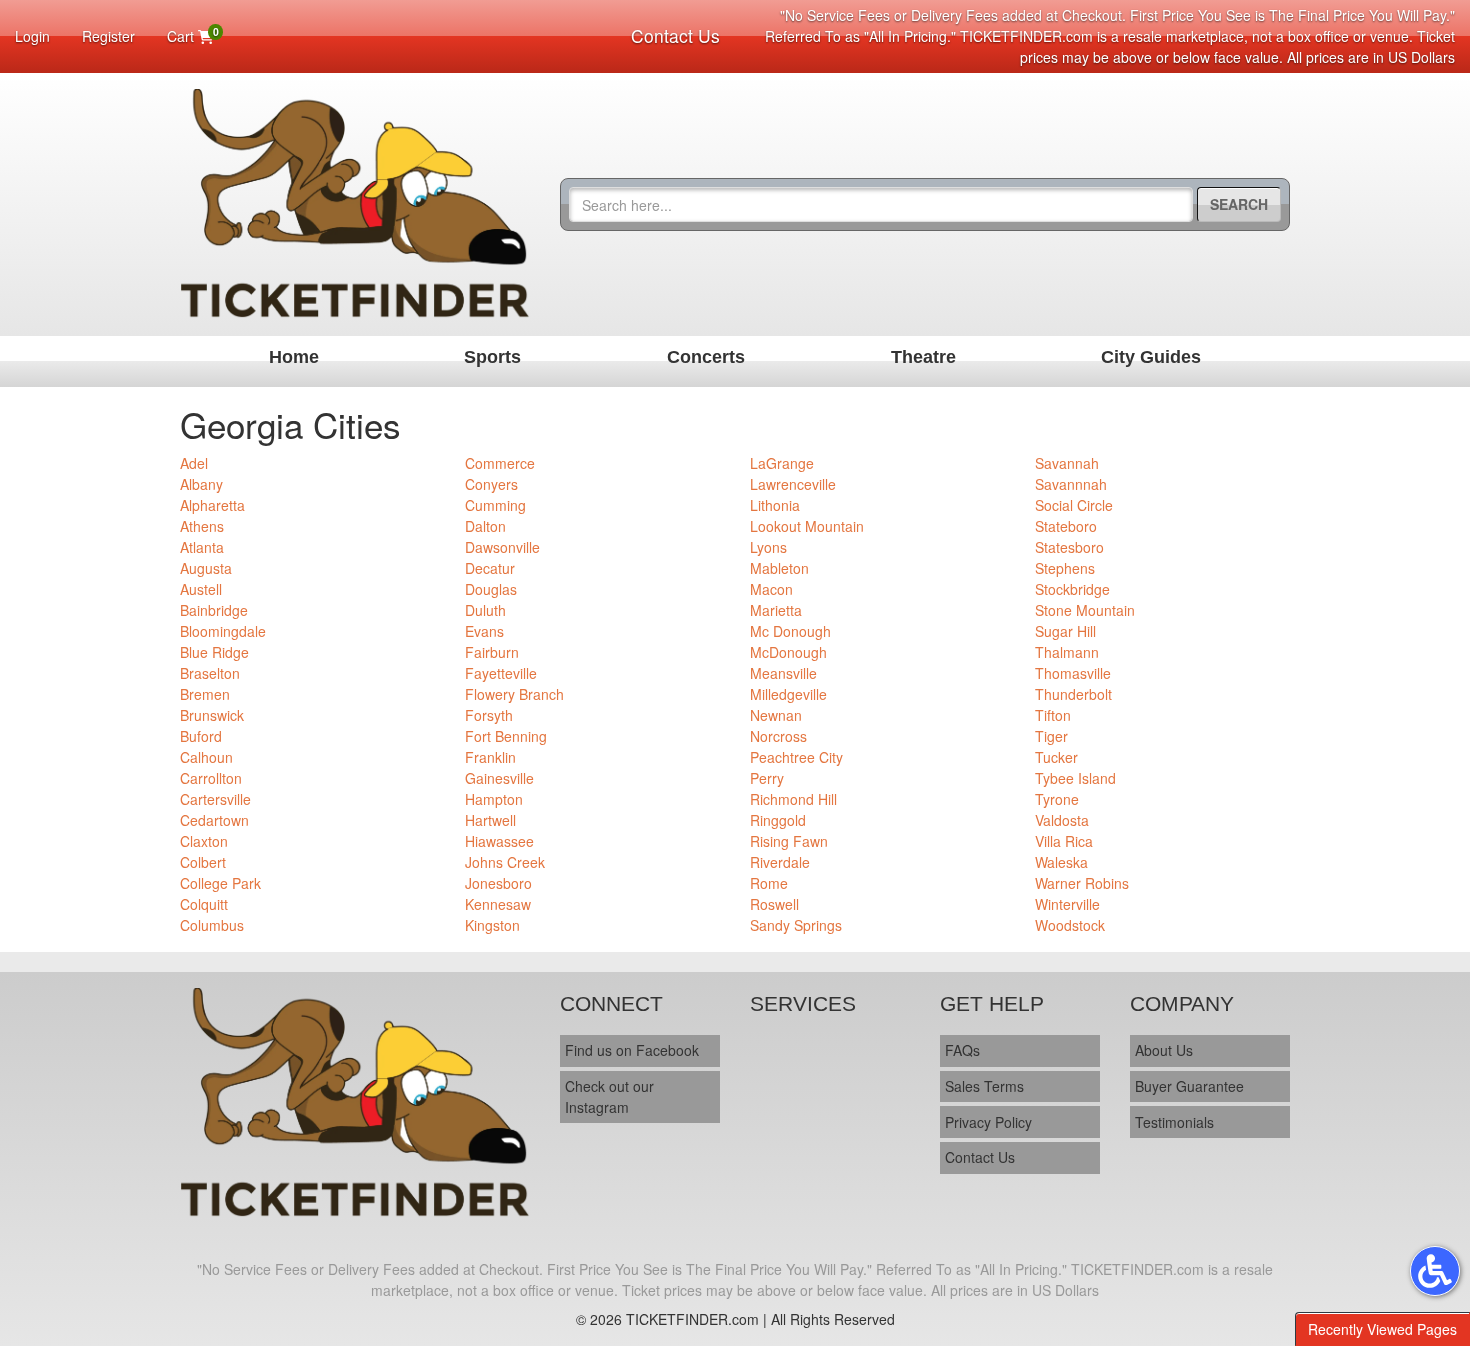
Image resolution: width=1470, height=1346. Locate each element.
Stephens (1065, 568)
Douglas (491, 589)
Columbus (212, 925)
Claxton (204, 841)
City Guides (1151, 357)
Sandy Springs (796, 925)
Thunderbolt (1073, 694)
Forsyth (489, 715)
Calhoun (206, 757)
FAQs (962, 1050)
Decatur (490, 568)
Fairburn (492, 652)
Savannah (1067, 463)
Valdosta (1062, 820)
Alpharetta (212, 505)
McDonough (788, 652)
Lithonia (775, 505)
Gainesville (499, 778)
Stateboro (1066, 526)
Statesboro (1069, 547)
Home (294, 357)
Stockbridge (1072, 589)
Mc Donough (790, 631)
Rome (769, 883)
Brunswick (212, 715)
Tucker (1056, 757)
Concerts (706, 357)
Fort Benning (506, 736)
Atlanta (202, 547)
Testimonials (1174, 1122)
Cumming (495, 505)
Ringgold (778, 820)
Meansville (783, 673)
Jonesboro (498, 883)
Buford (201, 736)
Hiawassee (499, 841)
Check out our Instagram (609, 1096)
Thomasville (1073, 673)
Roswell (774, 904)
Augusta (206, 568)
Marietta (776, 610)
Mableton (779, 568)
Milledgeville (788, 694)
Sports (492, 357)
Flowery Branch (514, 694)
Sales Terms (984, 1086)
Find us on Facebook (632, 1050)
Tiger (1051, 736)
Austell (201, 589)
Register (108, 36)
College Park (220, 883)
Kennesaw (498, 904)
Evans (484, 631)
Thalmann (1067, 652)
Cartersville (215, 799)
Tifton (1053, 715)
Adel (194, 463)
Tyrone (1057, 799)
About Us (1164, 1050)
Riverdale (780, 862)
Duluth (485, 610)
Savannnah (1071, 484)
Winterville (1067, 904)
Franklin (490, 757)
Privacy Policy (988, 1122)
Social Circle (1074, 505)
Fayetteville (501, 673)
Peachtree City (796, 757)
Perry (767, 778)
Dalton (485, 526)
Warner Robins (1082, 883)
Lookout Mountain (807, 526)
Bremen (205, 694)
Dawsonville (502, 547)
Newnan (776, 715)
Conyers (491, 484)
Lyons (768, 547)
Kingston (492, 925)
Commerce (500, 463)
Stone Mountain (1085, 610)
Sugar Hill (1065, 631)
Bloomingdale (223, 631)
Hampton (494, 799)
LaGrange (782, 463)
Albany (201, 484)
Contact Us (675, 35)
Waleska (1061, 862)
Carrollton (211, 778)
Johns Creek (505, 862)
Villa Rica (1064, 841)
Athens (202, 526)
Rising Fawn (789, 841)
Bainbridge (214, 610)
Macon (771, 589)
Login (32, 36)
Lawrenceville (793, 484)
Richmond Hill (793, 799)
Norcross (778, 736)
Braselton (210, 673)
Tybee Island (1075, 778)
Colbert (203, 862)
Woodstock (1070, 925)
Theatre (923, 357)
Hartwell (490, 820)
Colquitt (204, 904)
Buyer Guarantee (1189, 1086)
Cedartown (214, 820)
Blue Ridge (214, 652)
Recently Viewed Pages (1382, 1329)
